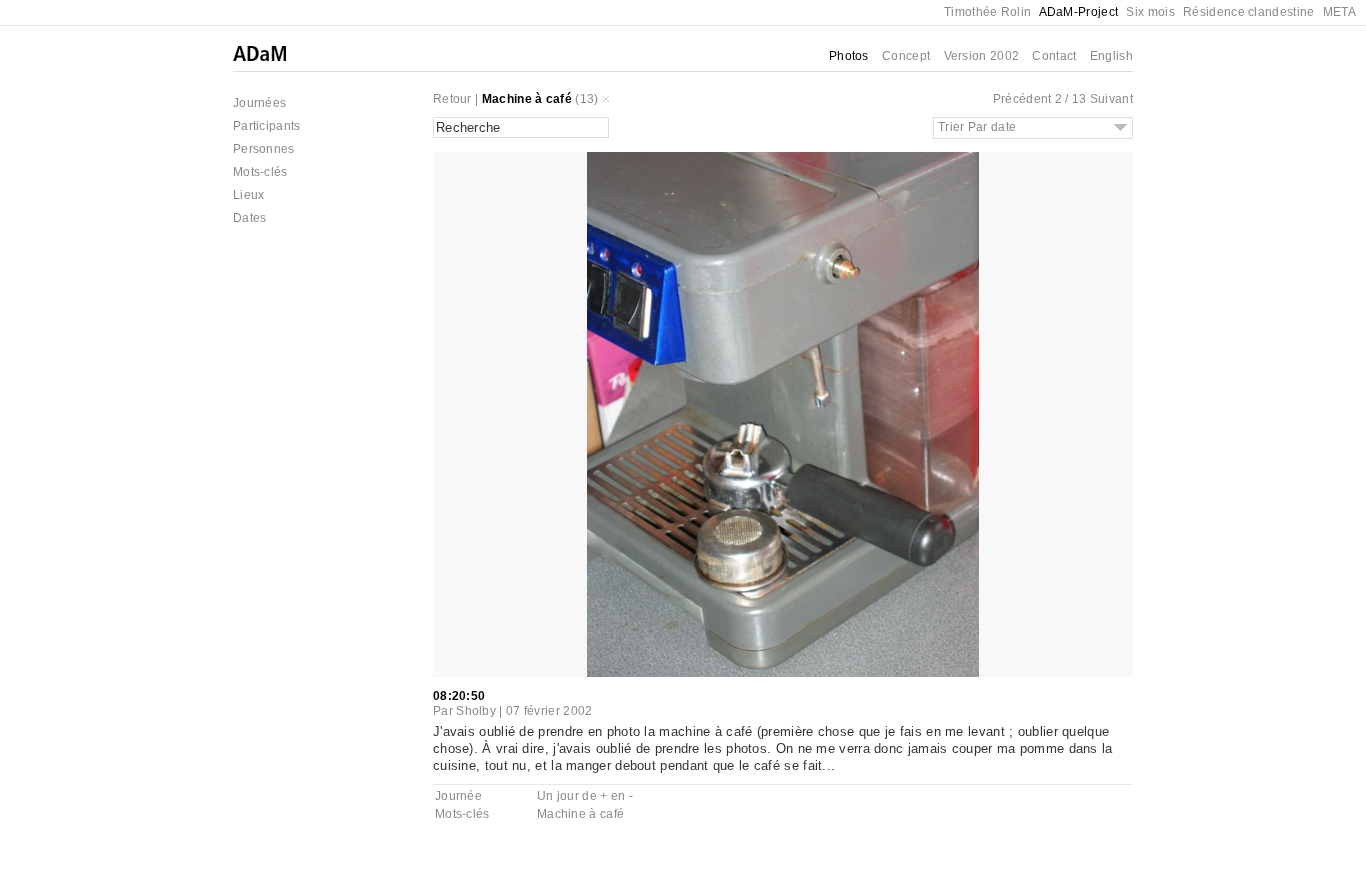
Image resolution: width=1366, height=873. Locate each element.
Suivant (1111, 99)
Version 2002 (982, 56)
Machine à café (527, 99)
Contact (1054, 56)
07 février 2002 (549, 711)
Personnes (264, 149)
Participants (267, 126)
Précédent (1022, 99)
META (1339, 12)
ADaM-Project (1079, 12)
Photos (849, 56)
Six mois (1150, 12)
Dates (250, 218)
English (1111, 56)
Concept (906, 56)
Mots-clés (260, 172)
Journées (259, 103)
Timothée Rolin (987, 12)
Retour (452, 99)
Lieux (249, 195)
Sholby (476, 711)
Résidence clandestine (1248, 12)
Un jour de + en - (585, 796)
